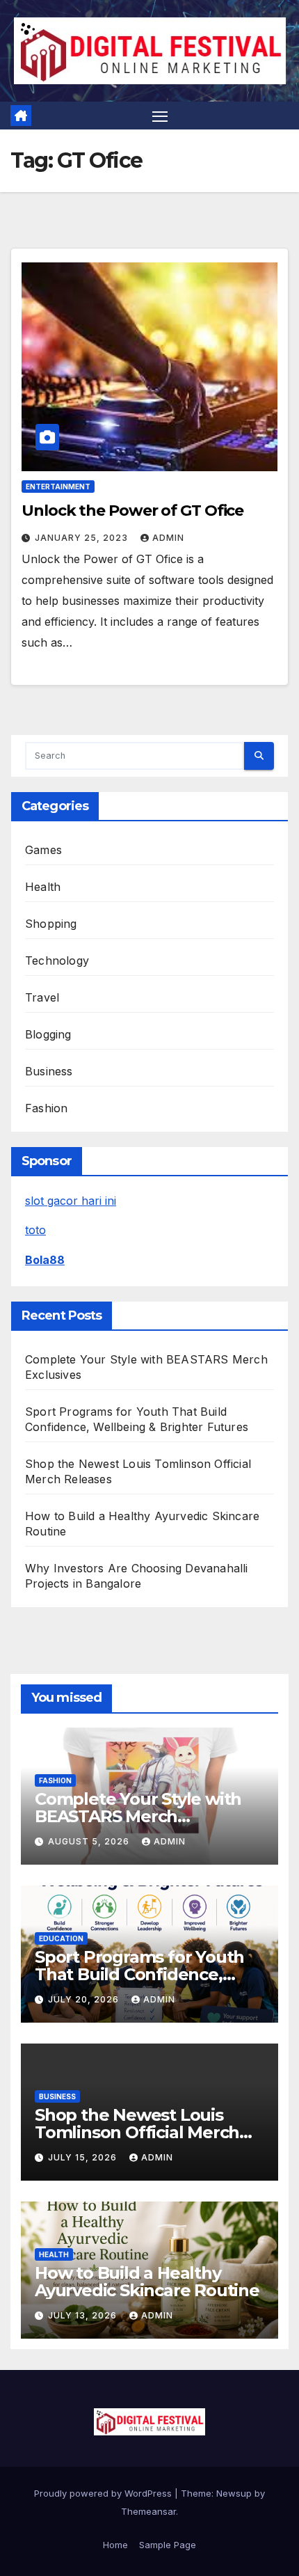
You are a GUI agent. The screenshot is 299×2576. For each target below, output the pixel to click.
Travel (42, 997)
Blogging (48, 1034)
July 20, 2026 (85, 1999)
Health (43, 887)
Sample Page (168, 2545)
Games (43, 850)
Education (61, 1938)
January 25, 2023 (83, 538)
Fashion (46, 1108)
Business (49, 1071)
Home (115, 2545)
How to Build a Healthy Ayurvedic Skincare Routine (147, 2282)
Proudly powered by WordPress (104, 2493)
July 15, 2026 (84, 2157)
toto (35, 1230)
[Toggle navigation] (160, 116)
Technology (57, 961)
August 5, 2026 (90, 1841)
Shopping (51, 924)
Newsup (234, 2493)
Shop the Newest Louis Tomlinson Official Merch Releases (137, 2132)
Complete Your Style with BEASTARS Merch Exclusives (138, 1816)
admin (168, 538)
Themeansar (148, 2511)
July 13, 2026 (84, 2315)
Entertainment (58, 487)
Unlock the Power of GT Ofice (132, 511)
